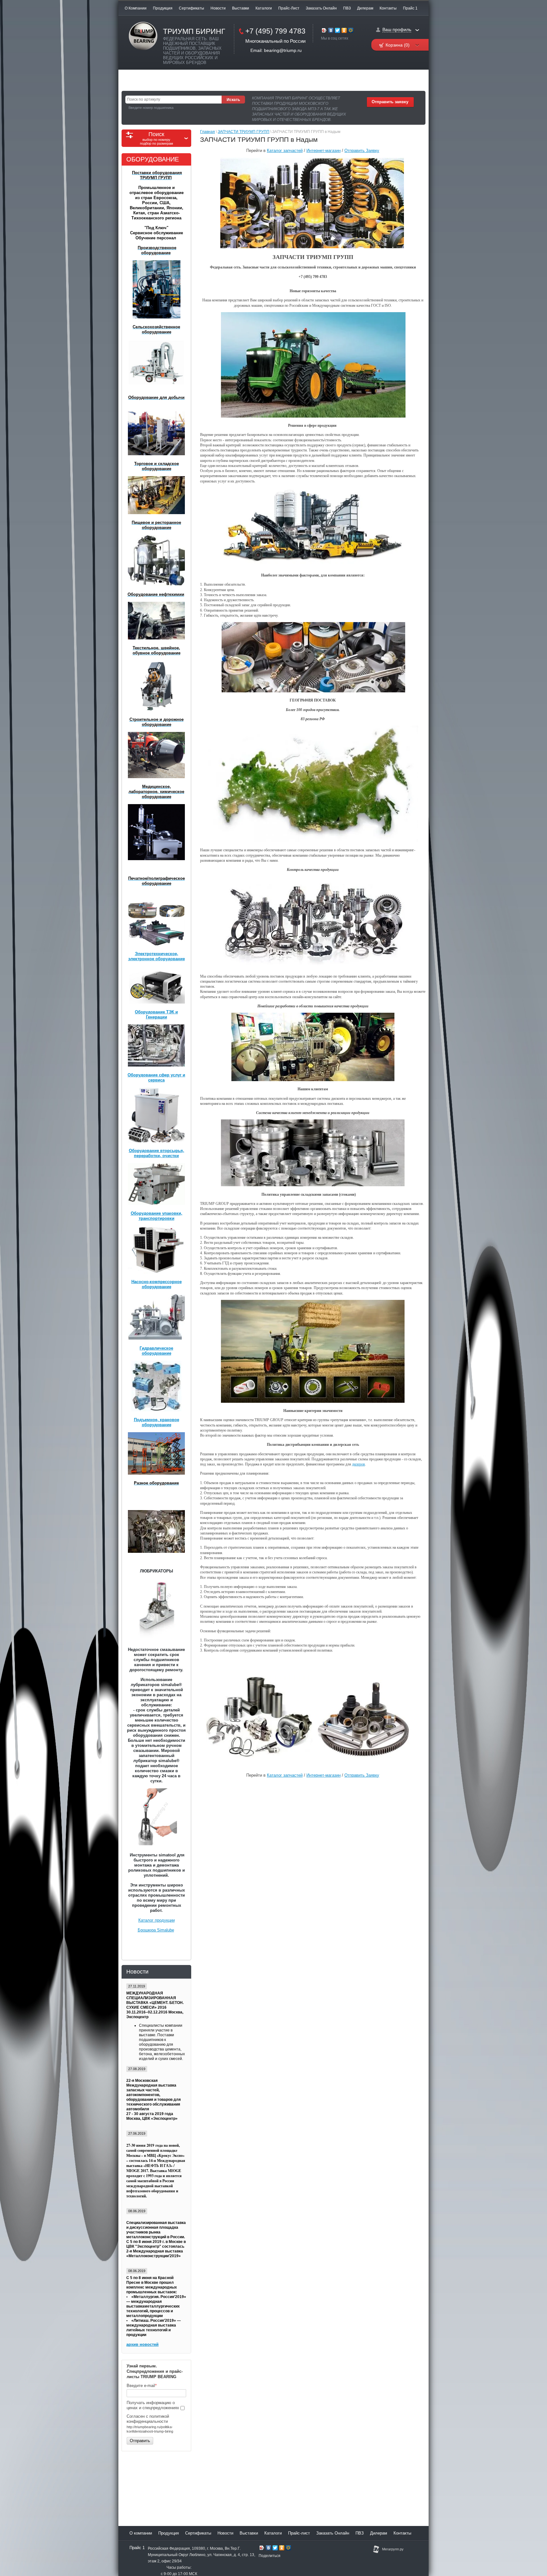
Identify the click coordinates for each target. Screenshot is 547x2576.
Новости (218, 8)
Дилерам (365, 8)
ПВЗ (347, 8)
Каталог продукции (157, 1920)
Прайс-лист (289, 8)
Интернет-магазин (324, 151)
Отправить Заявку (362, 151)
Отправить (140, 2441)
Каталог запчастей (285, 151)
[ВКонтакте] (331, 31)
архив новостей (142, 2344)
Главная (207, 132)
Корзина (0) (398, 45)
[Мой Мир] (351, 31)
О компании (136, 8)
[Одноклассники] (344, 31)
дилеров (358, 1464)
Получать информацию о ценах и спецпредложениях (154, 2405)
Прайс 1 (410, 8)
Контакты (388, 8)
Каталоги (264, 8)
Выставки (241, 8)
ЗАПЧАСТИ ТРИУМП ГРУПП (244, 132)
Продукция (163, 8)
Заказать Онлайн (321, 8)
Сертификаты (192, 8)
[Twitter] (338, 31)
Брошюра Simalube (156, 1930)
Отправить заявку (390, 102)
